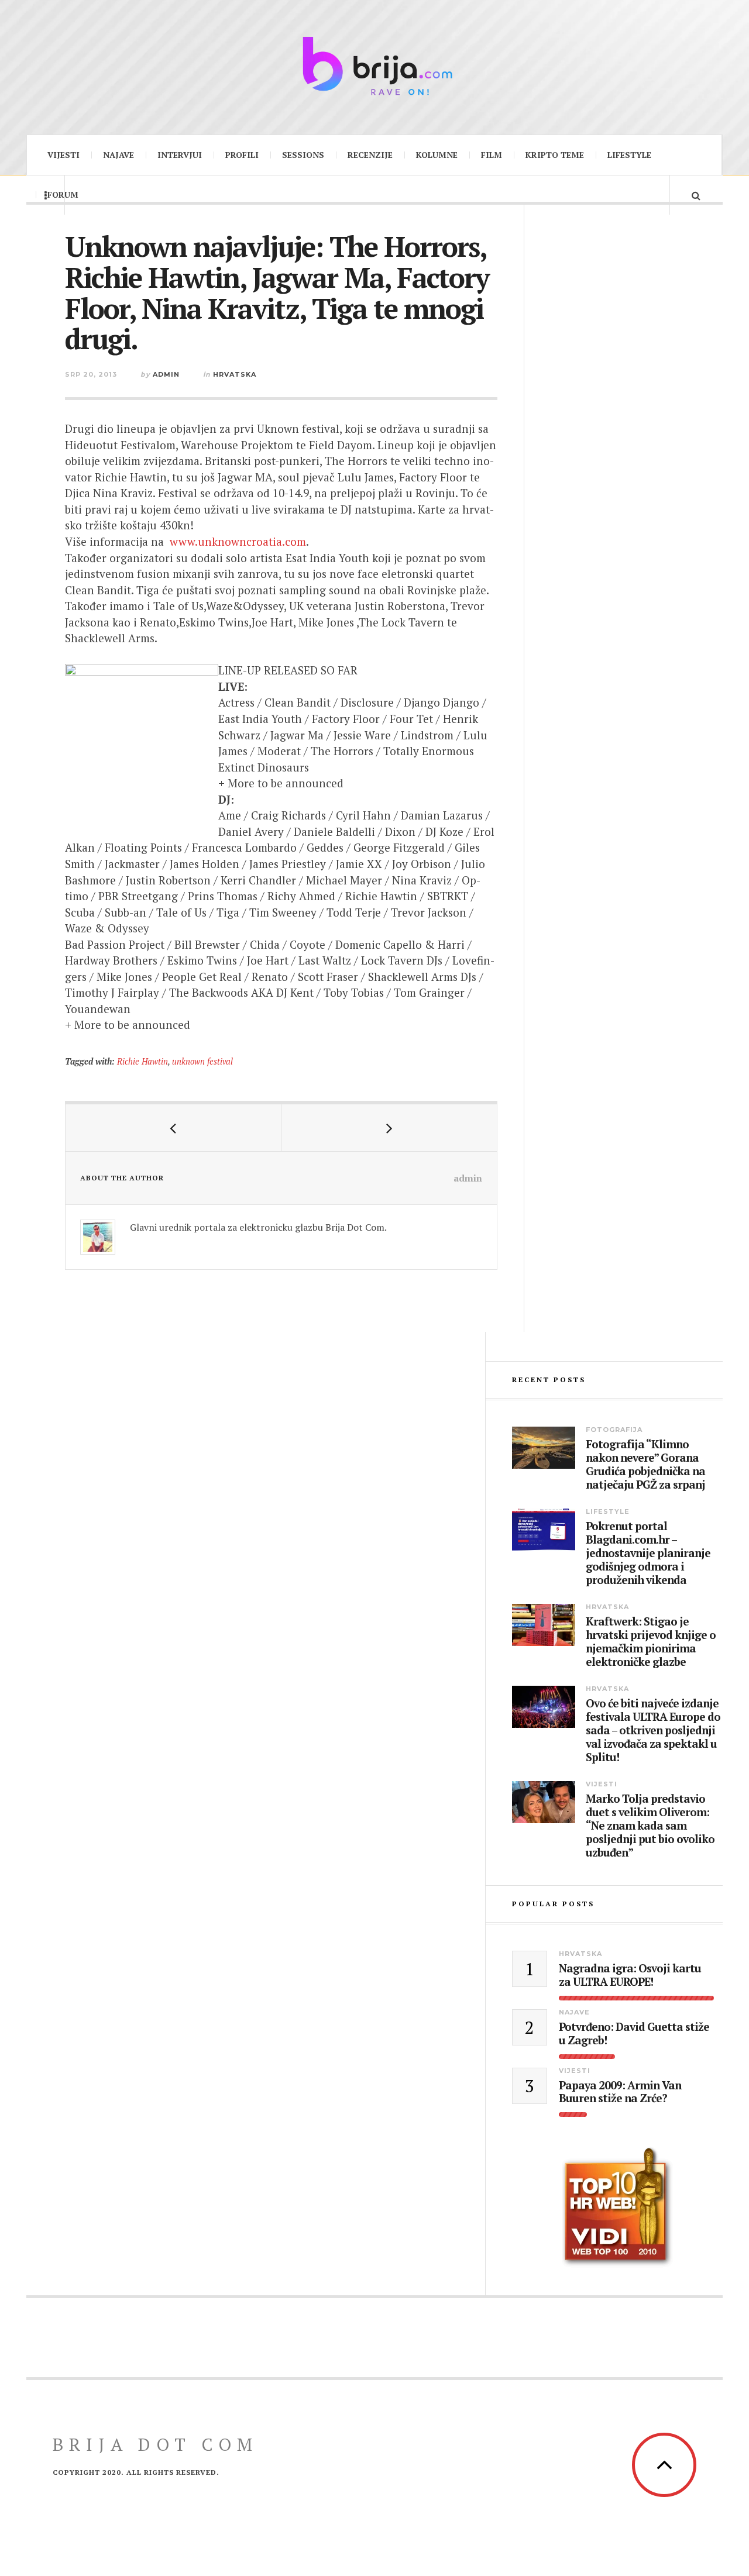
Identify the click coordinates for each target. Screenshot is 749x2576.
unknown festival (202, 1061)
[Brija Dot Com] (374, 66)
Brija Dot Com (155, 2444)
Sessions (303, 155)
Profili (242, 155)
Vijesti (63, 155)
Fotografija (614, 1430)
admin (166, 374)
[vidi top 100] (617, 2207)
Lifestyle (629, 155)
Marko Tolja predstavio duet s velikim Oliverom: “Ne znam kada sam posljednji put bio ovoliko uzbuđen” (650, 1826)
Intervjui (180, 155)
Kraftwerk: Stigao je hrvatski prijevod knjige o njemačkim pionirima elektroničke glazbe (651, 1642)
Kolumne (437, 155)
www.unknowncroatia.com (238, 541)
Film (492, 155)
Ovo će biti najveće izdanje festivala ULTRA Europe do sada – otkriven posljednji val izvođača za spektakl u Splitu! (653, 1730)
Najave (118, 155)
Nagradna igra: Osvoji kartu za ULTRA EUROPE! (630, 1975)
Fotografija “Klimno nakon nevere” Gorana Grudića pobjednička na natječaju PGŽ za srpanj (645, 1464)
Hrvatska (235, 374)
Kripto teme (555, 155)
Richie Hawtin (142, 1061)
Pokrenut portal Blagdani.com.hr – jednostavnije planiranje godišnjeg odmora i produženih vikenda (648, 1553)
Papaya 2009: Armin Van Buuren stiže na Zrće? (620, 2092)
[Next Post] (389, 1128)
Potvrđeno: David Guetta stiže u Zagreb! (634, 2034)
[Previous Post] (173, 1128)
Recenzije (370, 155)
